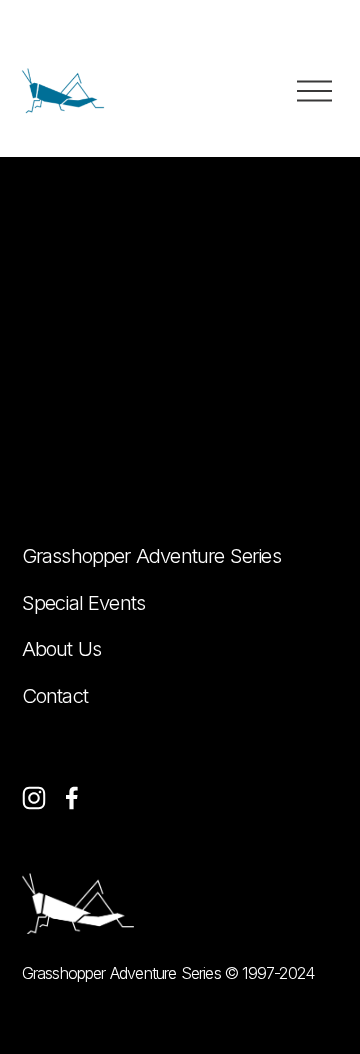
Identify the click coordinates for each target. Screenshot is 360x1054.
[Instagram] (34, 798)
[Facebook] (72, 798)
